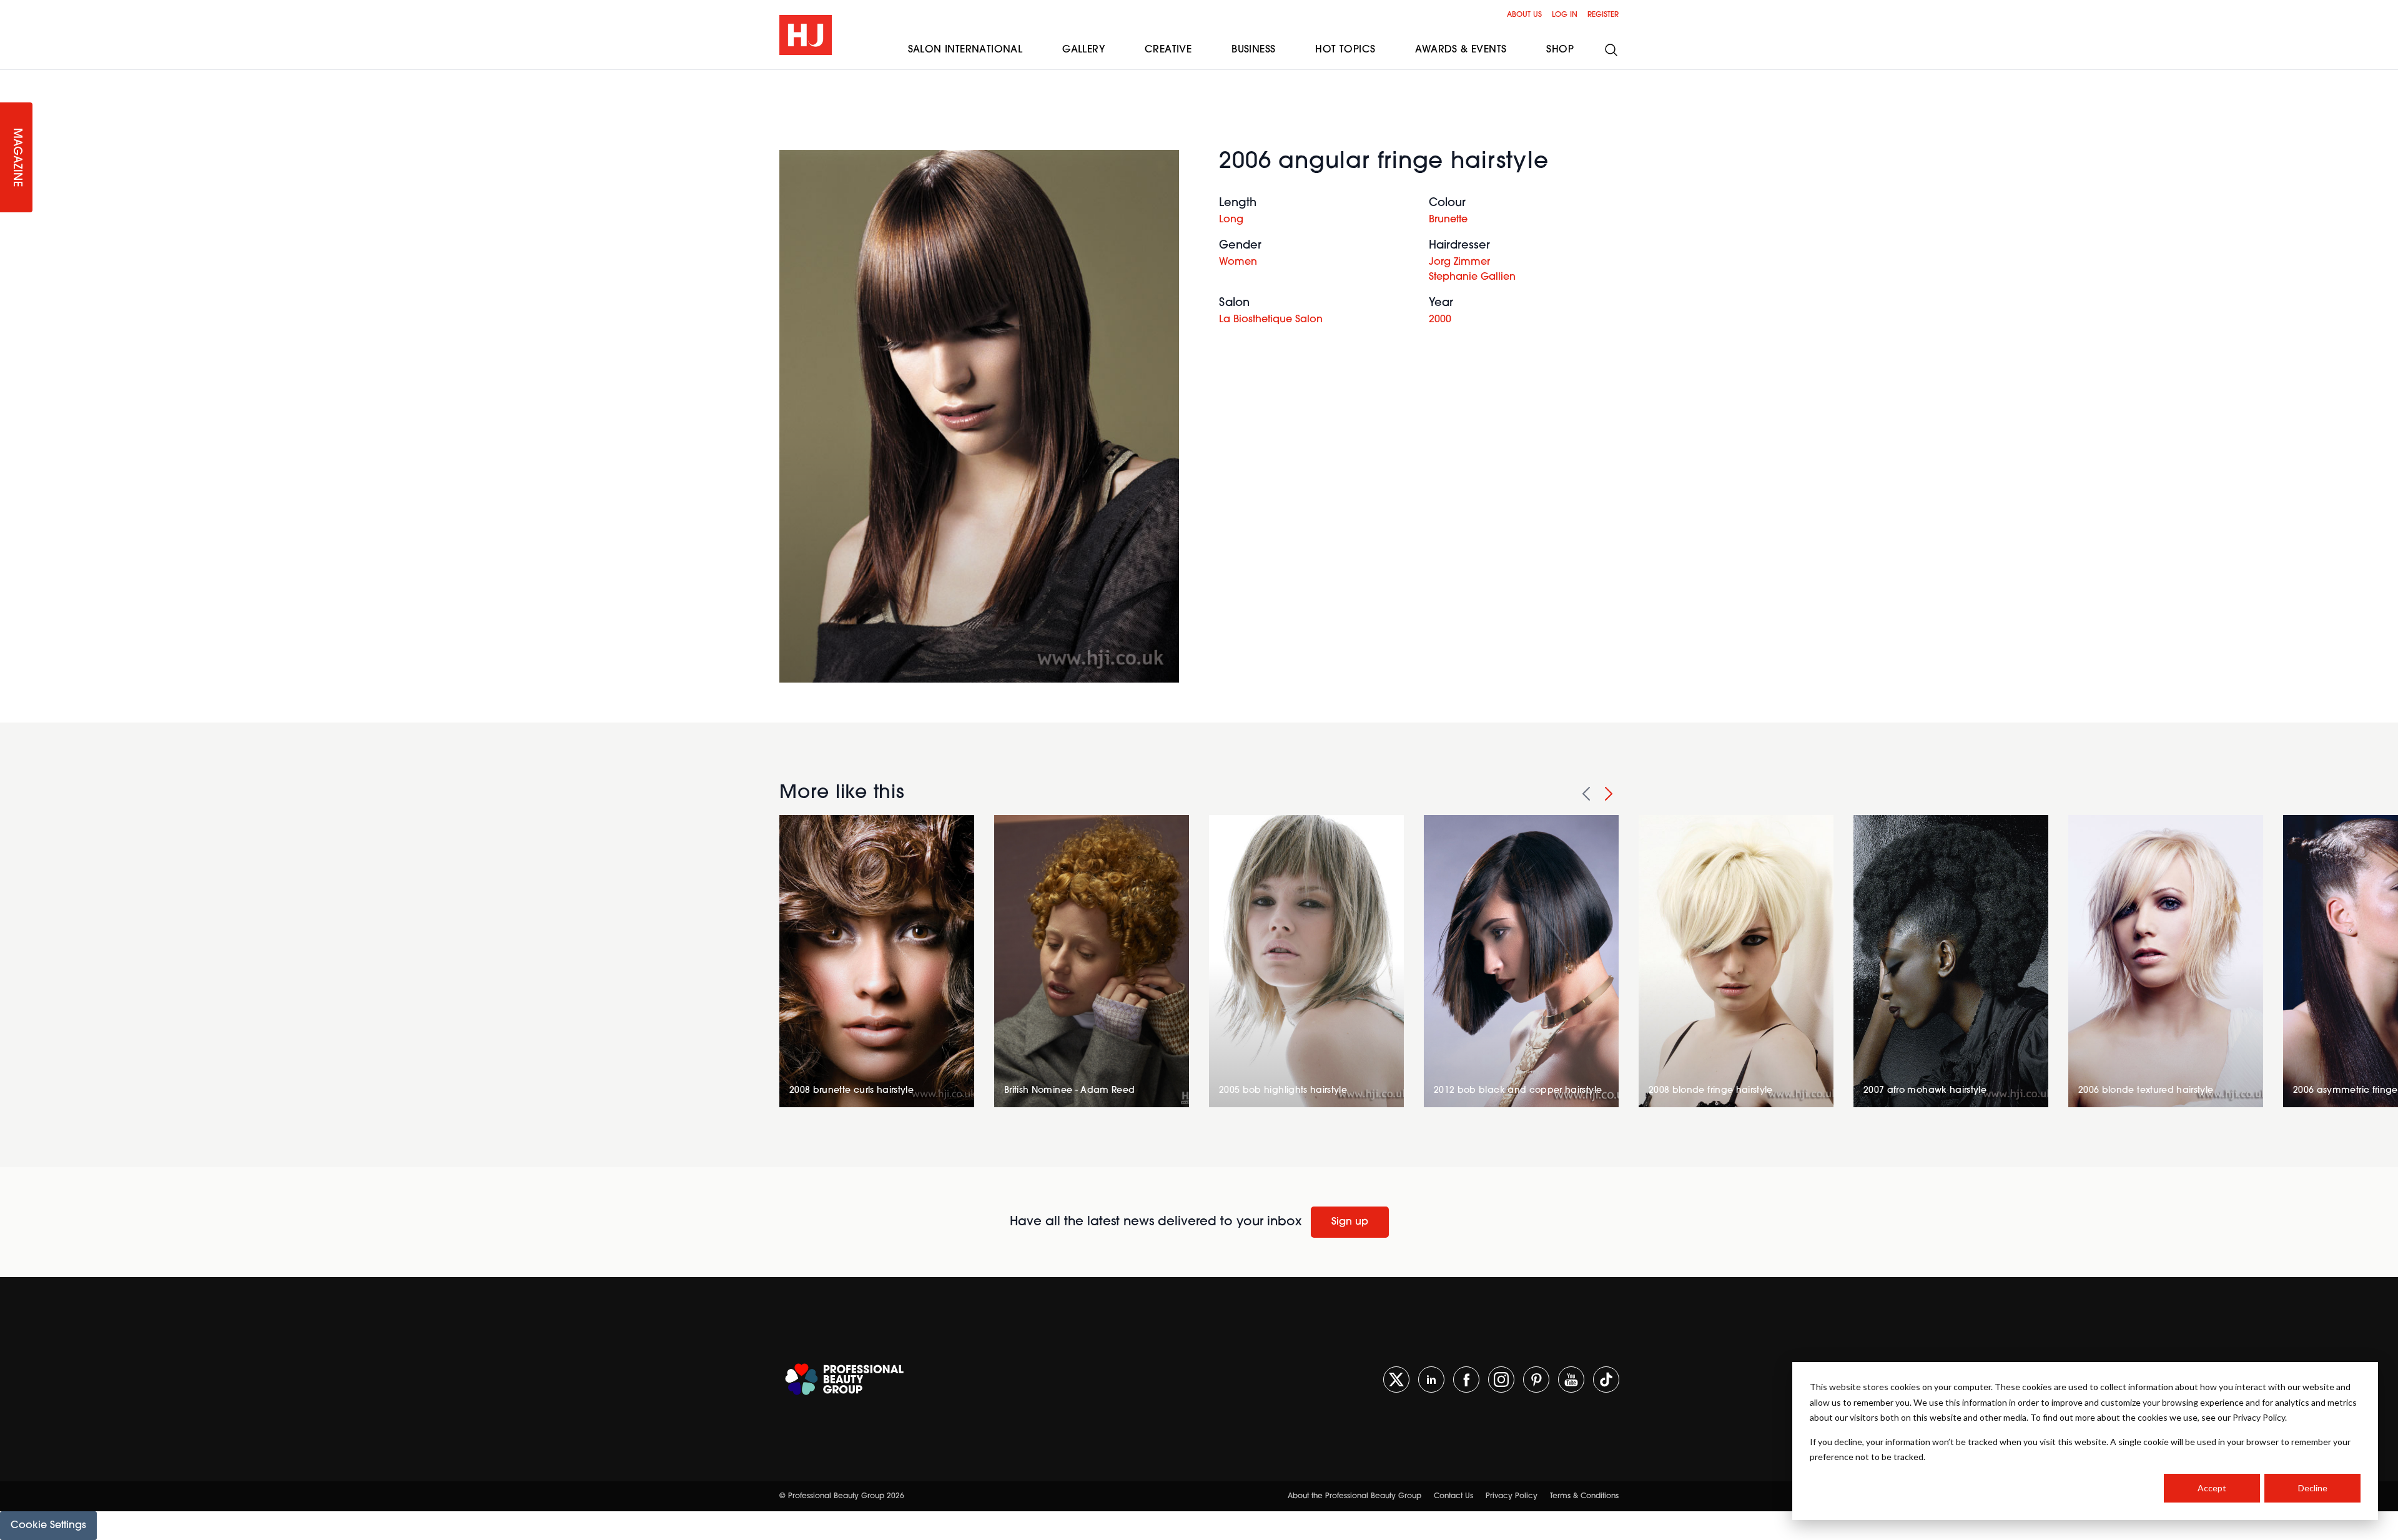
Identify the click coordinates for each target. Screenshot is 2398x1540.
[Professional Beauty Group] (844, 1379)
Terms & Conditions (1584, 1496)
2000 (1440, 320)
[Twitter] (1396, 1380)
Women (1238, 262)
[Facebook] (1466, 1380)
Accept (2212, 1488)
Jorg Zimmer (1459, 262)
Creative (1168, 50)
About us (1524, 15)
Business (1253, 50)
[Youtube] (1571, 1380)
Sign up (1350, 1222)
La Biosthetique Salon (1271, 320)
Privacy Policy (1512, 1496)
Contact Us (1453, 1496)
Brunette (1448, 220)
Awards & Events (1461, 50)
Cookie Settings (48, 1526)
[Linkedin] (1431, 1380)
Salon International (965, 50)
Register (1603, 15)
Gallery (1083, 50)
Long (1231, 220)
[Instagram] (1501, 1380)
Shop (1560, 50)
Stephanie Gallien (1472, 277)
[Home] (806, 35)
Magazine (16, 158)
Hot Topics (1345, 50)
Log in (1565, 15)
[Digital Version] (10, 77)
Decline (2313, 1488)
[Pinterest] (1536, 1380)
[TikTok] (1606, 1380)
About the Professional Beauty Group (1354, 1496)
